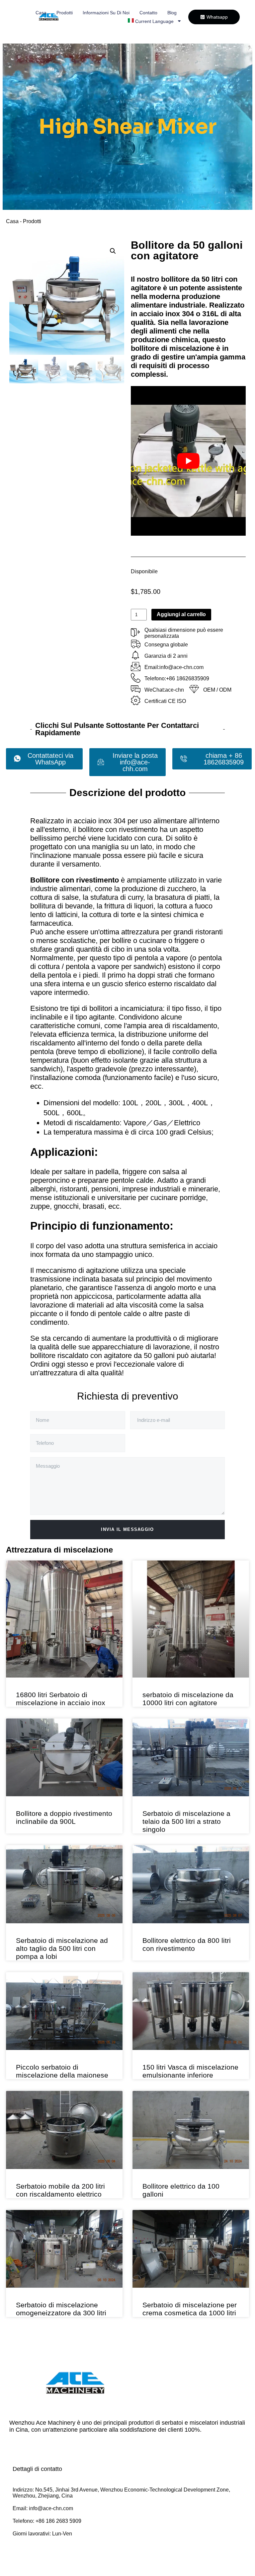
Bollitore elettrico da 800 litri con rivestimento (187, 1944)
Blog (172, 13)
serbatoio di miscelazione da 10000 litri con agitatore (188, 1699)
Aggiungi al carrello (181, 614)
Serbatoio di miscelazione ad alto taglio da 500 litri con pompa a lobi (62, 1940)
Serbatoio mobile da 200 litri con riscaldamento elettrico (60, 2182)
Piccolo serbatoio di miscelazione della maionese (62, 2063)
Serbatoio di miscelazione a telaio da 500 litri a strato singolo (186, 1821)
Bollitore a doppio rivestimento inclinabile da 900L (64, 1817)
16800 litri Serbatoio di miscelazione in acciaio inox (61, 1699)
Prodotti (65, 13)
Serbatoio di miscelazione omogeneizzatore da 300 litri (61, 2301)
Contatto (148, 13)
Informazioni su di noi (106, 13)
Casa (41, 13)
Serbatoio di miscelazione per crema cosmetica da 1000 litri (190, 2301)
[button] (113, 251)
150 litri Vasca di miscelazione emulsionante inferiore (190, 2063)
